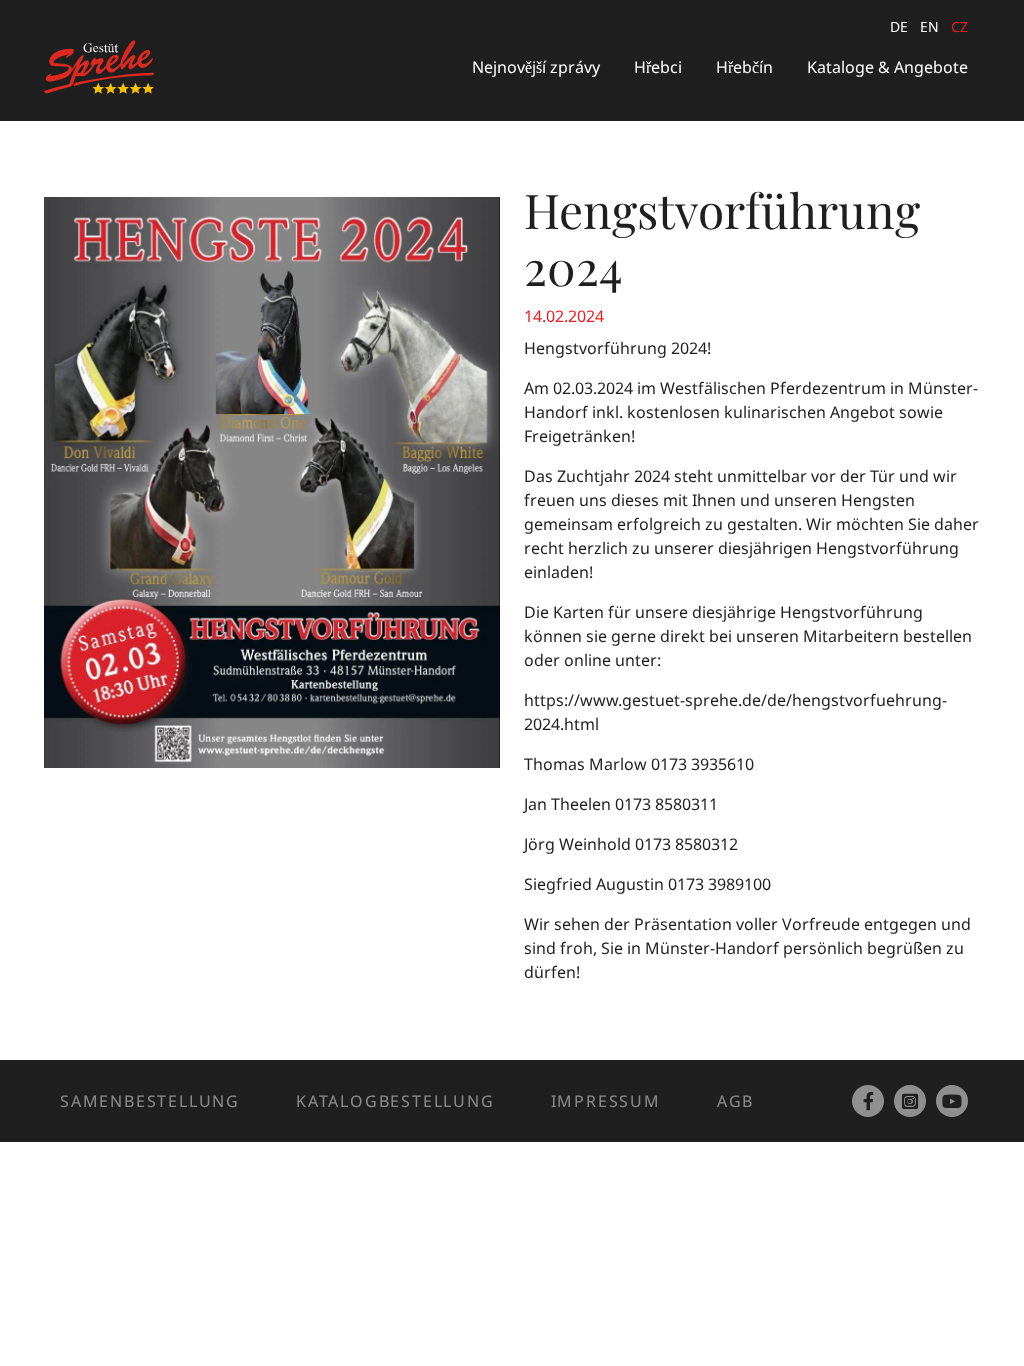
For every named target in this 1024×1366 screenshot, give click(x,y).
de (899, 26)
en (929, 26)
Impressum (606, 1101)
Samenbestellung (150, 1101)
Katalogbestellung (395, 1101)
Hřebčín (744, 67)
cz (959, 26)
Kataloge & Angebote (887, 67)
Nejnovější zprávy (536, 67)
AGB (735, 1101)
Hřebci (658, 67)
